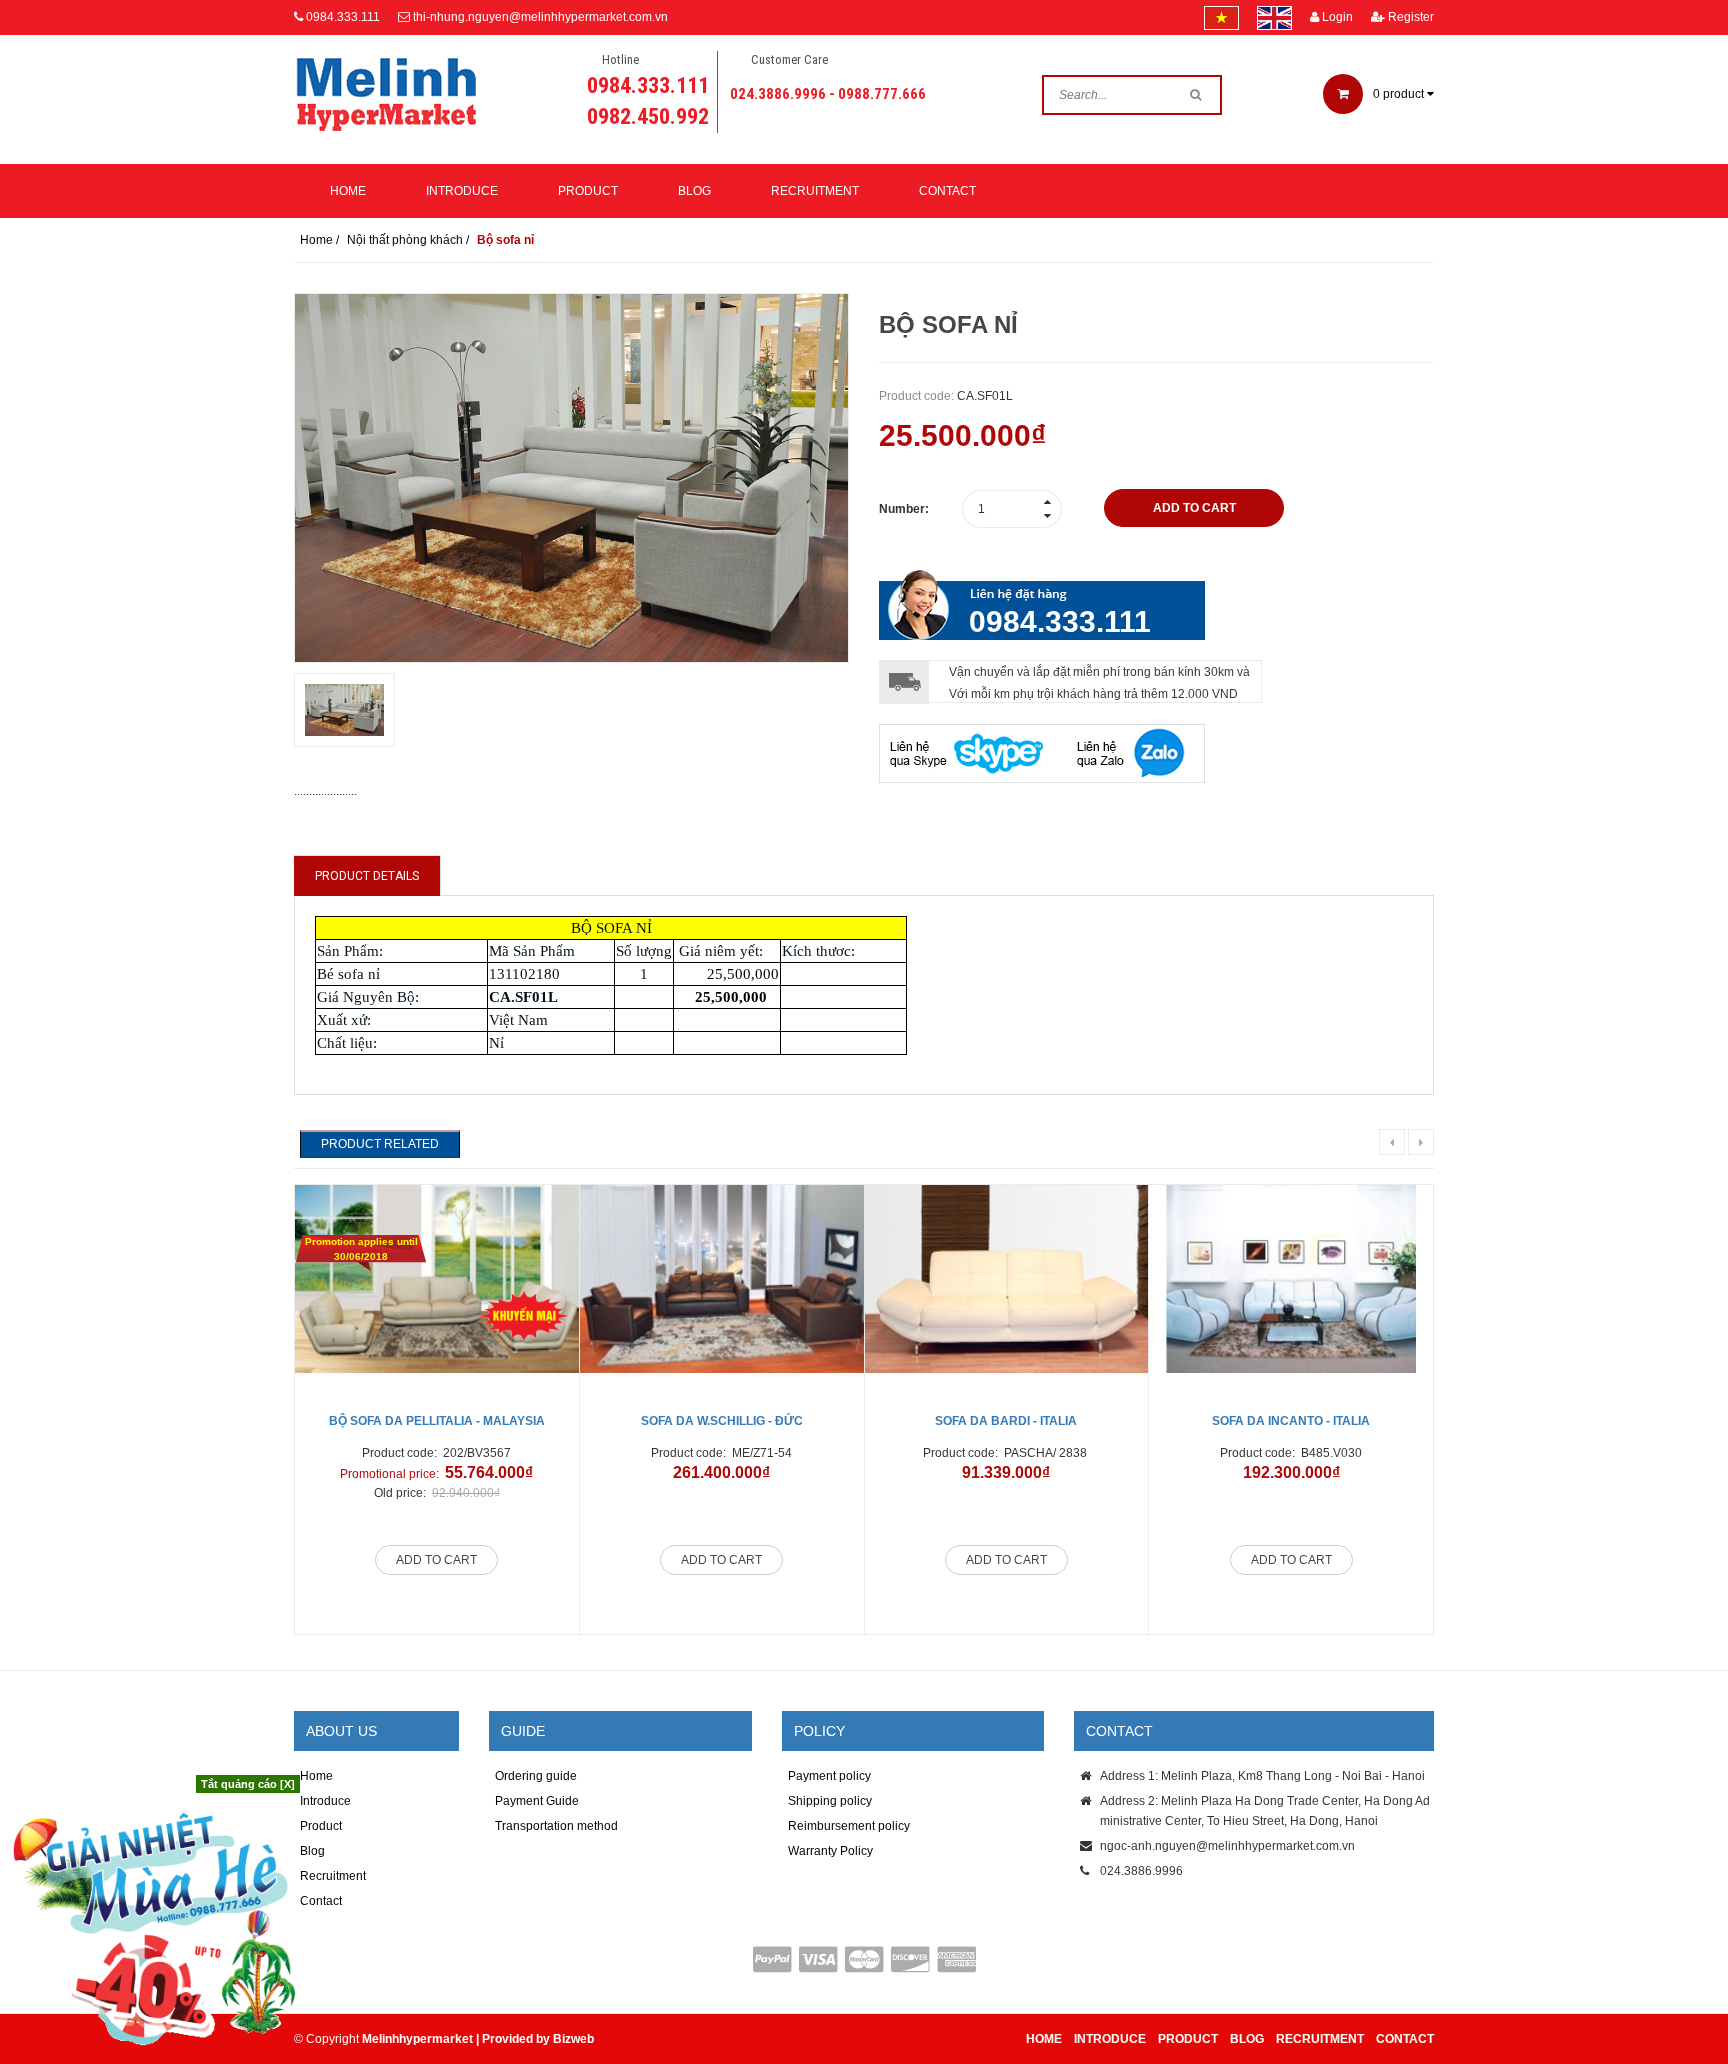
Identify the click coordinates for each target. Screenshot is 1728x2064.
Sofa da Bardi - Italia (1006, 1421)
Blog (694, 191)
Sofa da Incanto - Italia (1291, 1421)
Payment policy (829, 1776)
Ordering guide (536, 1776)
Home (348, 191)
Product (588, 191)
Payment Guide (537, 1801)
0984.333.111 (343, 17)
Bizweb (573, 2039)
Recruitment (815, 191)
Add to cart (436, 1560)
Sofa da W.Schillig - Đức (722, 1421)
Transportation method (556, 1826)
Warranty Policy (830, 1851)
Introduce (462, 191)
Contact (947, 191)
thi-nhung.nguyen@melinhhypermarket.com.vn (540, 17)
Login (1336, 17)
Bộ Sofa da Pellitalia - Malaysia (437, 1421)
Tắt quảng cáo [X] (248, 1784)
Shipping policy (830, 1801)
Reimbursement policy (849, 1826)
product (1400, 94)
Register (1409, 17)
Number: (904, 509)
